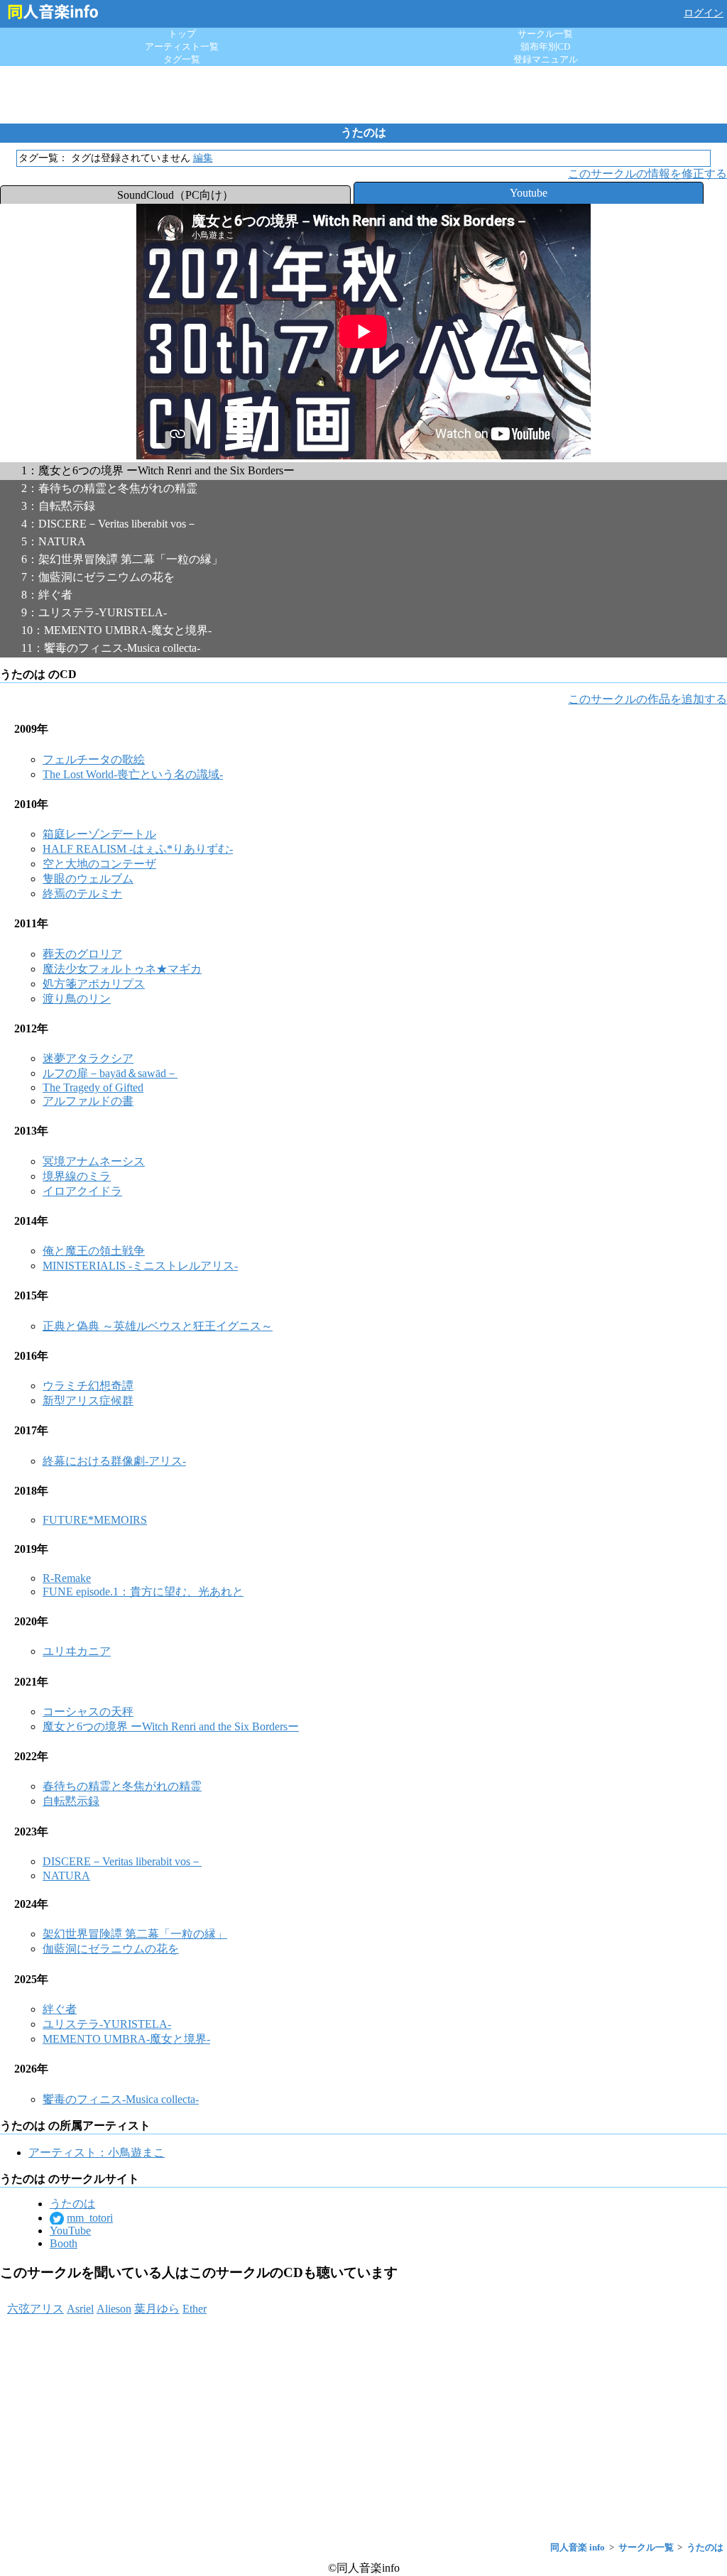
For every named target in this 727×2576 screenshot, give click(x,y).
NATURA (66, 1876)
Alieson (114, 2309)
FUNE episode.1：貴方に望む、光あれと (143, 1592)
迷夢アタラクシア (88, 1058)
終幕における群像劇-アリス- (114, 1461)
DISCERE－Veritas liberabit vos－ (122, 1861)
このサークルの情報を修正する (647, 174)
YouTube (70, 2231)
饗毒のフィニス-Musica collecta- (121, 2099)
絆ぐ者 (60, 2009)
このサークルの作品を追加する (647, 699)
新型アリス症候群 (88, 1401)
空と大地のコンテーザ (99, 864)
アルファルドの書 (88, 1101)
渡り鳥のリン (77, 999)
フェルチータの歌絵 (94, 759)
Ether (195, 2309)
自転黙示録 (71, 1801)
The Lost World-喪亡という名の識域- (133, 774)
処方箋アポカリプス (94, 984)
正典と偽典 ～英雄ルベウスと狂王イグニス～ (158, 1326)
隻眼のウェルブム (88, 879)
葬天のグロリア (82, 954)
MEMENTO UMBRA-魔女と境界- (126, 2039)
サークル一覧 (545, 34)
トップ (182, 34)
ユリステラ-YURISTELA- (107, 2024)
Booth (64, 2243)
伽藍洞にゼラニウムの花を (111, 1949)
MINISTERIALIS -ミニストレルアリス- (140, 1266)
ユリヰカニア (77, 1651)
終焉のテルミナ (82, 894)
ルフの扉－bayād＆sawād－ (110, 1073)
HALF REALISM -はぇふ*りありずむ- (138, 849)
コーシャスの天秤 (88, 1712)
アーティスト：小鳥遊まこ (97, 2152)
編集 (203, 158)
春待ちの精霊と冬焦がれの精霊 (122, 1786)
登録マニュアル (546, 59)
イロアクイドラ (82, 1191)
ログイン (704, 13)
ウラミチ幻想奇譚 (88, 1386)
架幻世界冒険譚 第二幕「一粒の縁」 (135, 1934)
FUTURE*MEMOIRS (95, 1520)
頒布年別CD (545, 47)
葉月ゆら (157, 2309)
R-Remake (67, 1578)
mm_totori (90, 2218)
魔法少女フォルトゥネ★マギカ (122, 969)
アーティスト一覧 (182, 47)
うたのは (72, 2204)
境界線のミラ (77, 1176)
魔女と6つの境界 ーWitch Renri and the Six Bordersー (171, 1726)
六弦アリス (35, 2309)
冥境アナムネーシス (94, 1161)
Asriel (80, 2309)
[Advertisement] (363, 94)
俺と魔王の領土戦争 (94, 1251)
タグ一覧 (182, 59)
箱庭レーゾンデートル (99, 834)
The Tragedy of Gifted (93, 1087)
